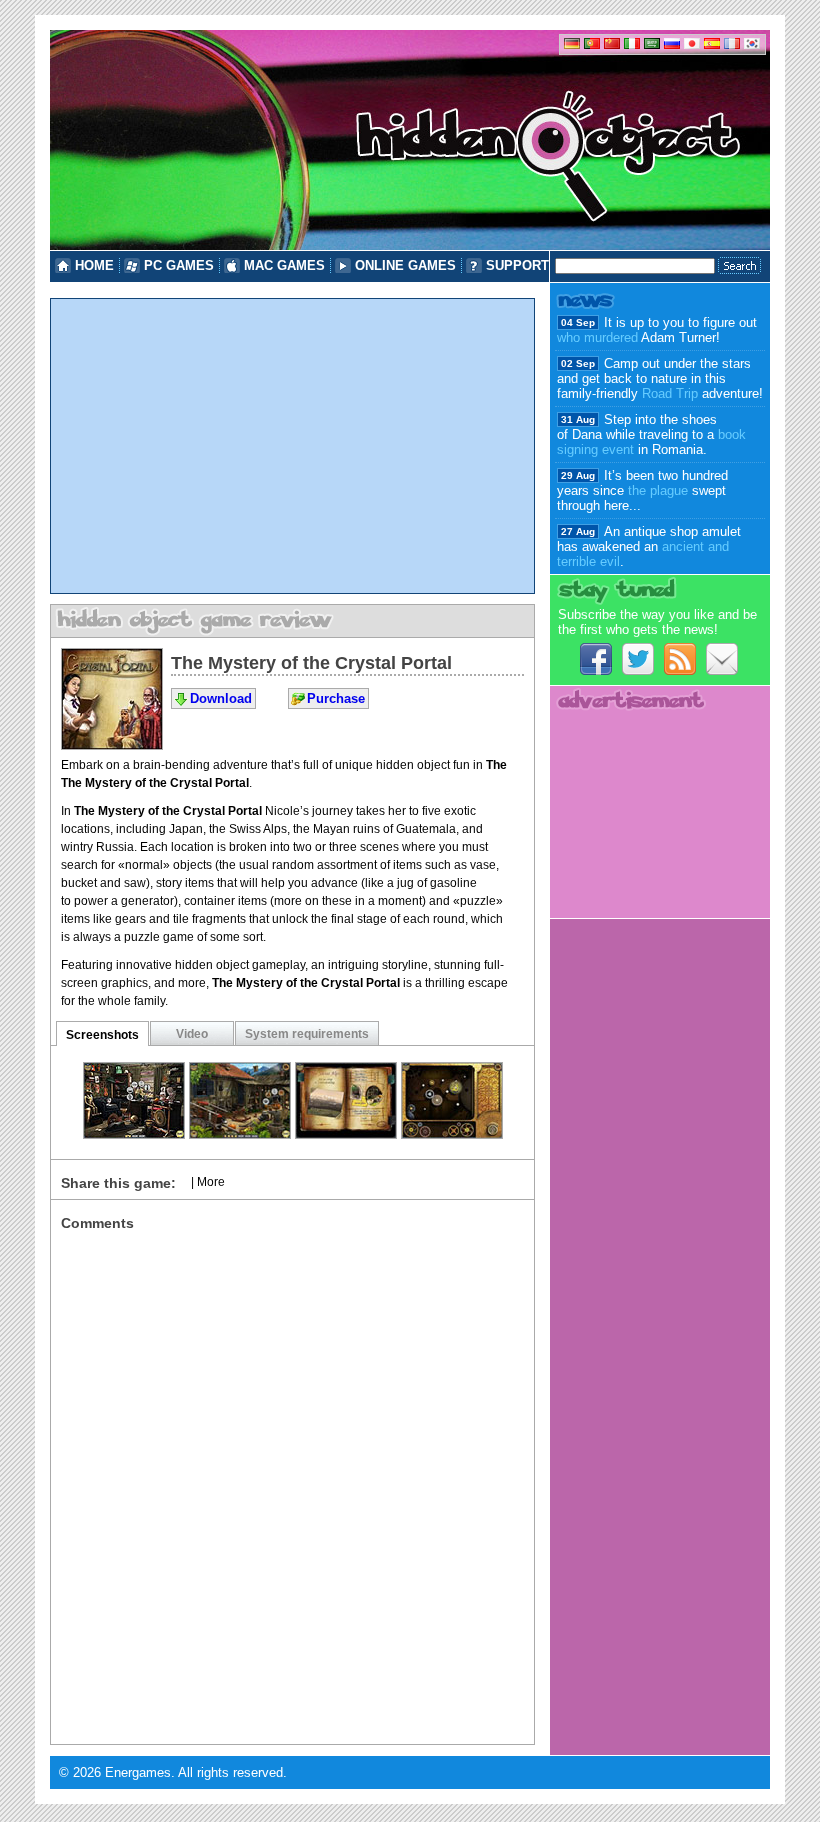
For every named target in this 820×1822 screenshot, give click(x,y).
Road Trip (670, 393)
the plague (658, 490)
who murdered (597, 337)
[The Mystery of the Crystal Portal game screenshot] (134, 1133)
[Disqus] (292, 1481)
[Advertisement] (292, 446)
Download (221, 698)
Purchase (336, 698)
